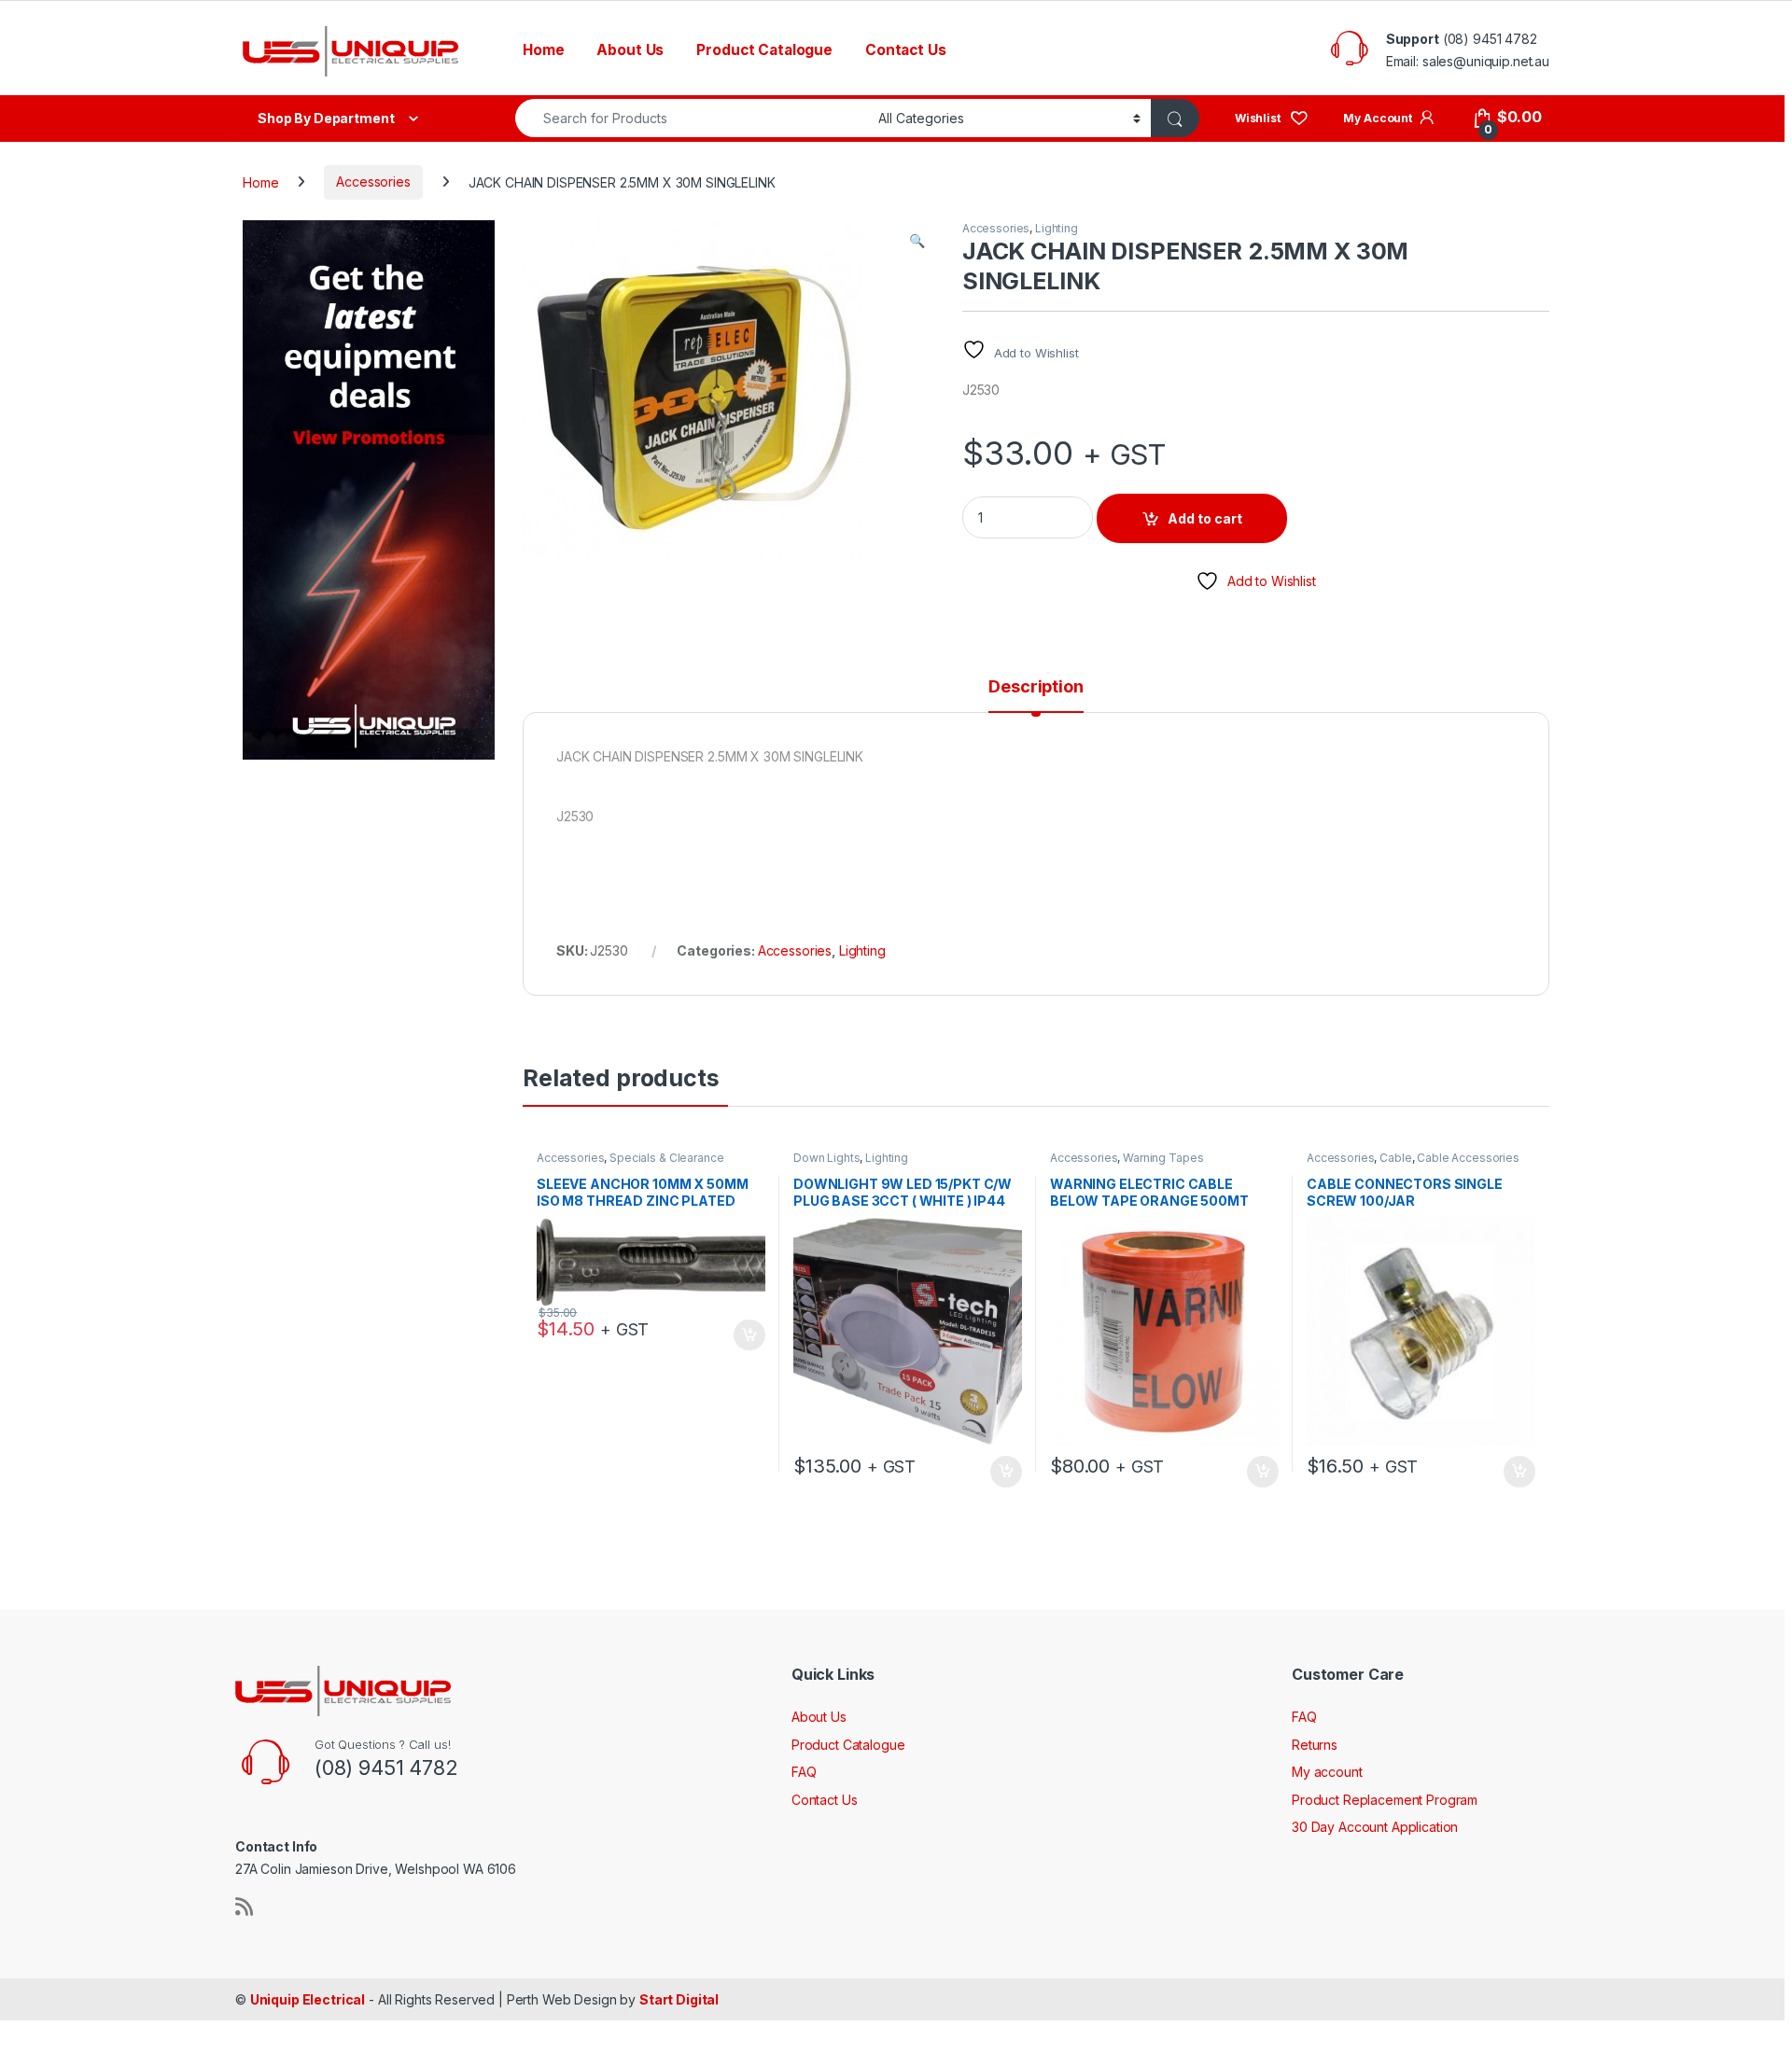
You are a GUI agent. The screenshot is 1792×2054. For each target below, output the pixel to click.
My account (1327, 1772)
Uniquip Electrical (308, 1999)
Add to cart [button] (749, 1335)
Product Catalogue (764, 50)
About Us (630, 50)
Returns (1315, 1745)
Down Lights (826, 1158)
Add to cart (1205, 518)
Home (543, 50)
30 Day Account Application (1375, 1827)
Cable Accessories (1468, 1158)
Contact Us (906, 50)
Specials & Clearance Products (630, 1164)
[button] (917, 241)
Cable (1395, 1158)
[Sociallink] (244, 1907)
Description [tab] (1036, 687)
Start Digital (679, 1999)
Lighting (1057, 228)
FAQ (804, 1772)
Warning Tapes (1163, 1158)
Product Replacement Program (1385, 1800)
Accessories (373, 182)
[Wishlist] (1272, 117)
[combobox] (692, 118)
